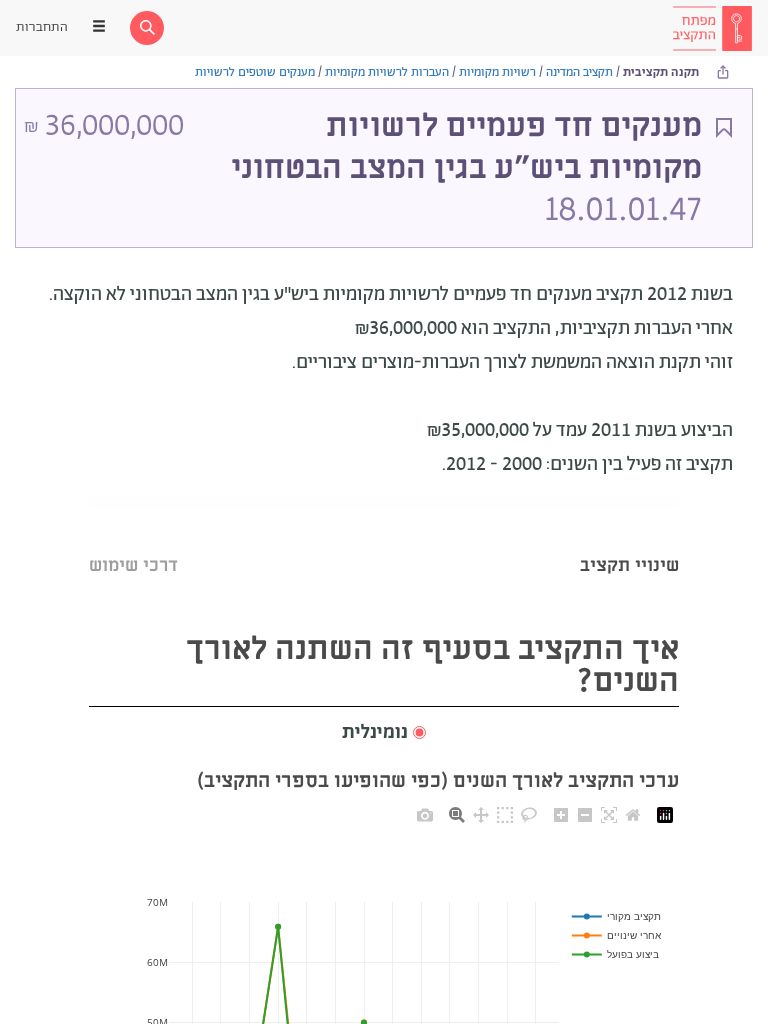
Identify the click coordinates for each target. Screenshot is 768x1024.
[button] (384, 733)
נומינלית (375, 733)
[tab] (629, 540)
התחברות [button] (42, 27)
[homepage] (712, 28)
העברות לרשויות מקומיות (387, 72)
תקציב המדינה (579, 72)
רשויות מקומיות (497, 72)
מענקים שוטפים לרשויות (255, 72)
